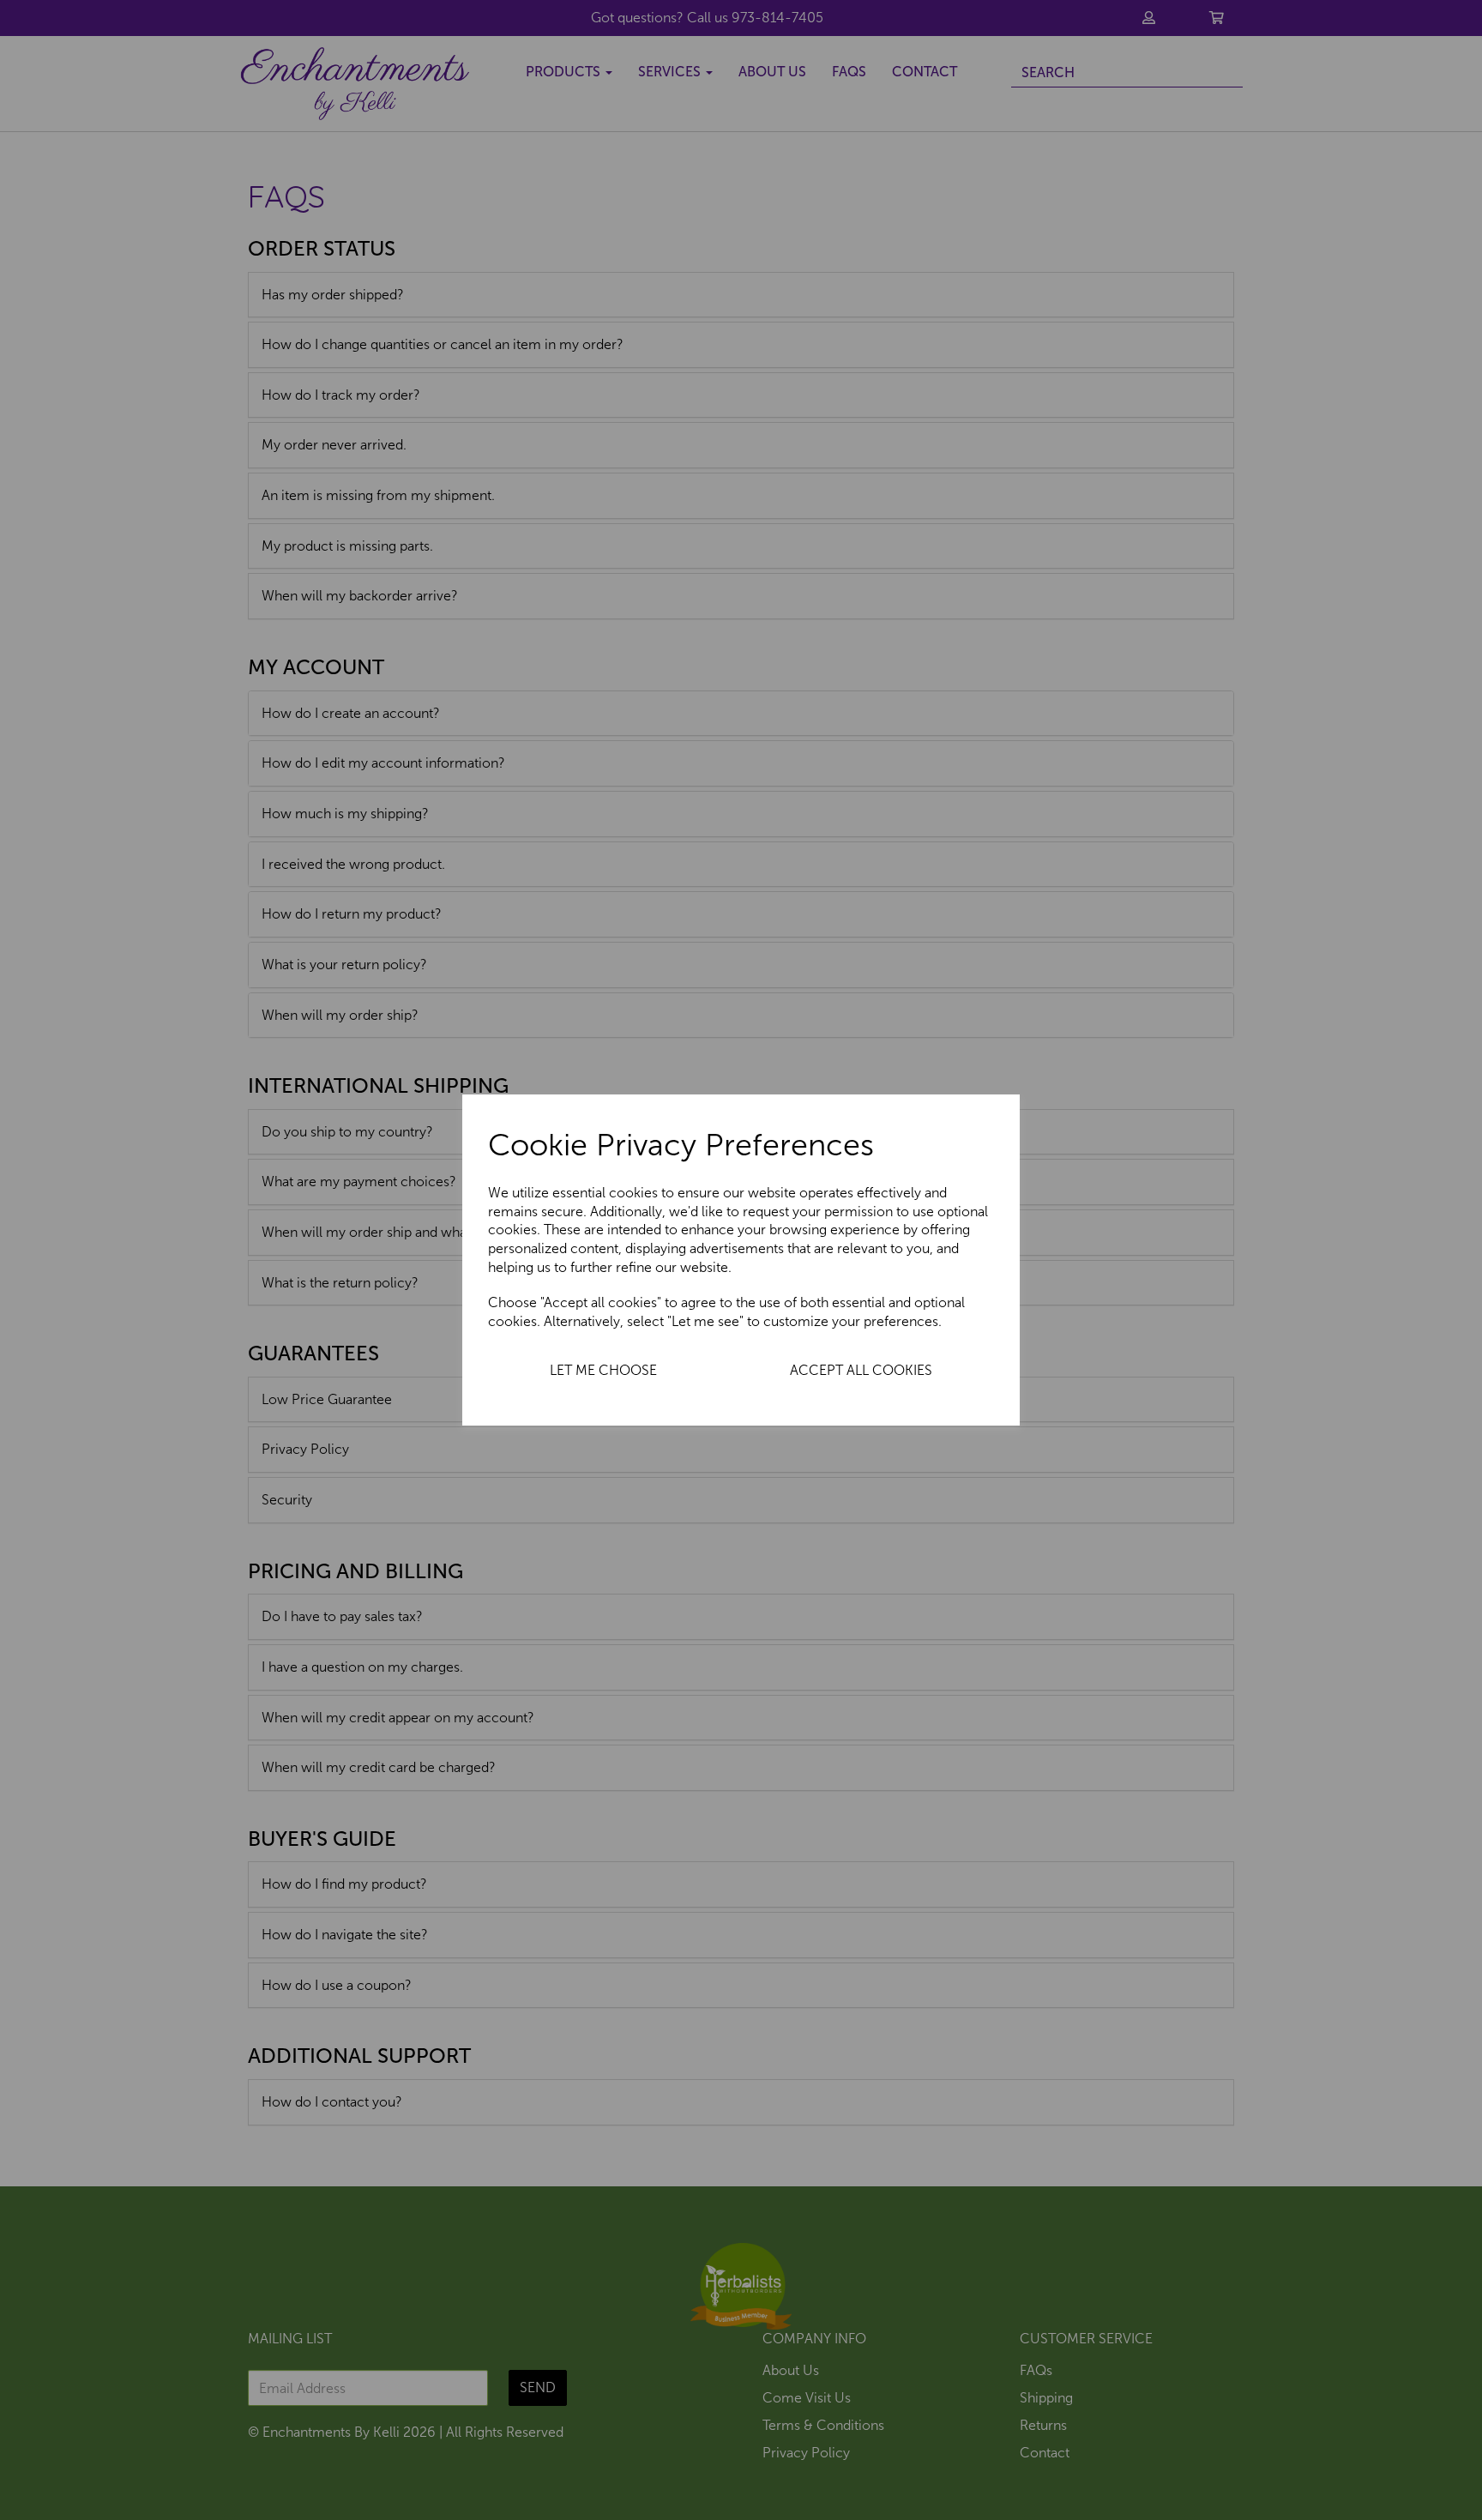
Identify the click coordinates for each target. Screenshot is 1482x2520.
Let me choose (603, 1370)
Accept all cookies (861, 1370)
